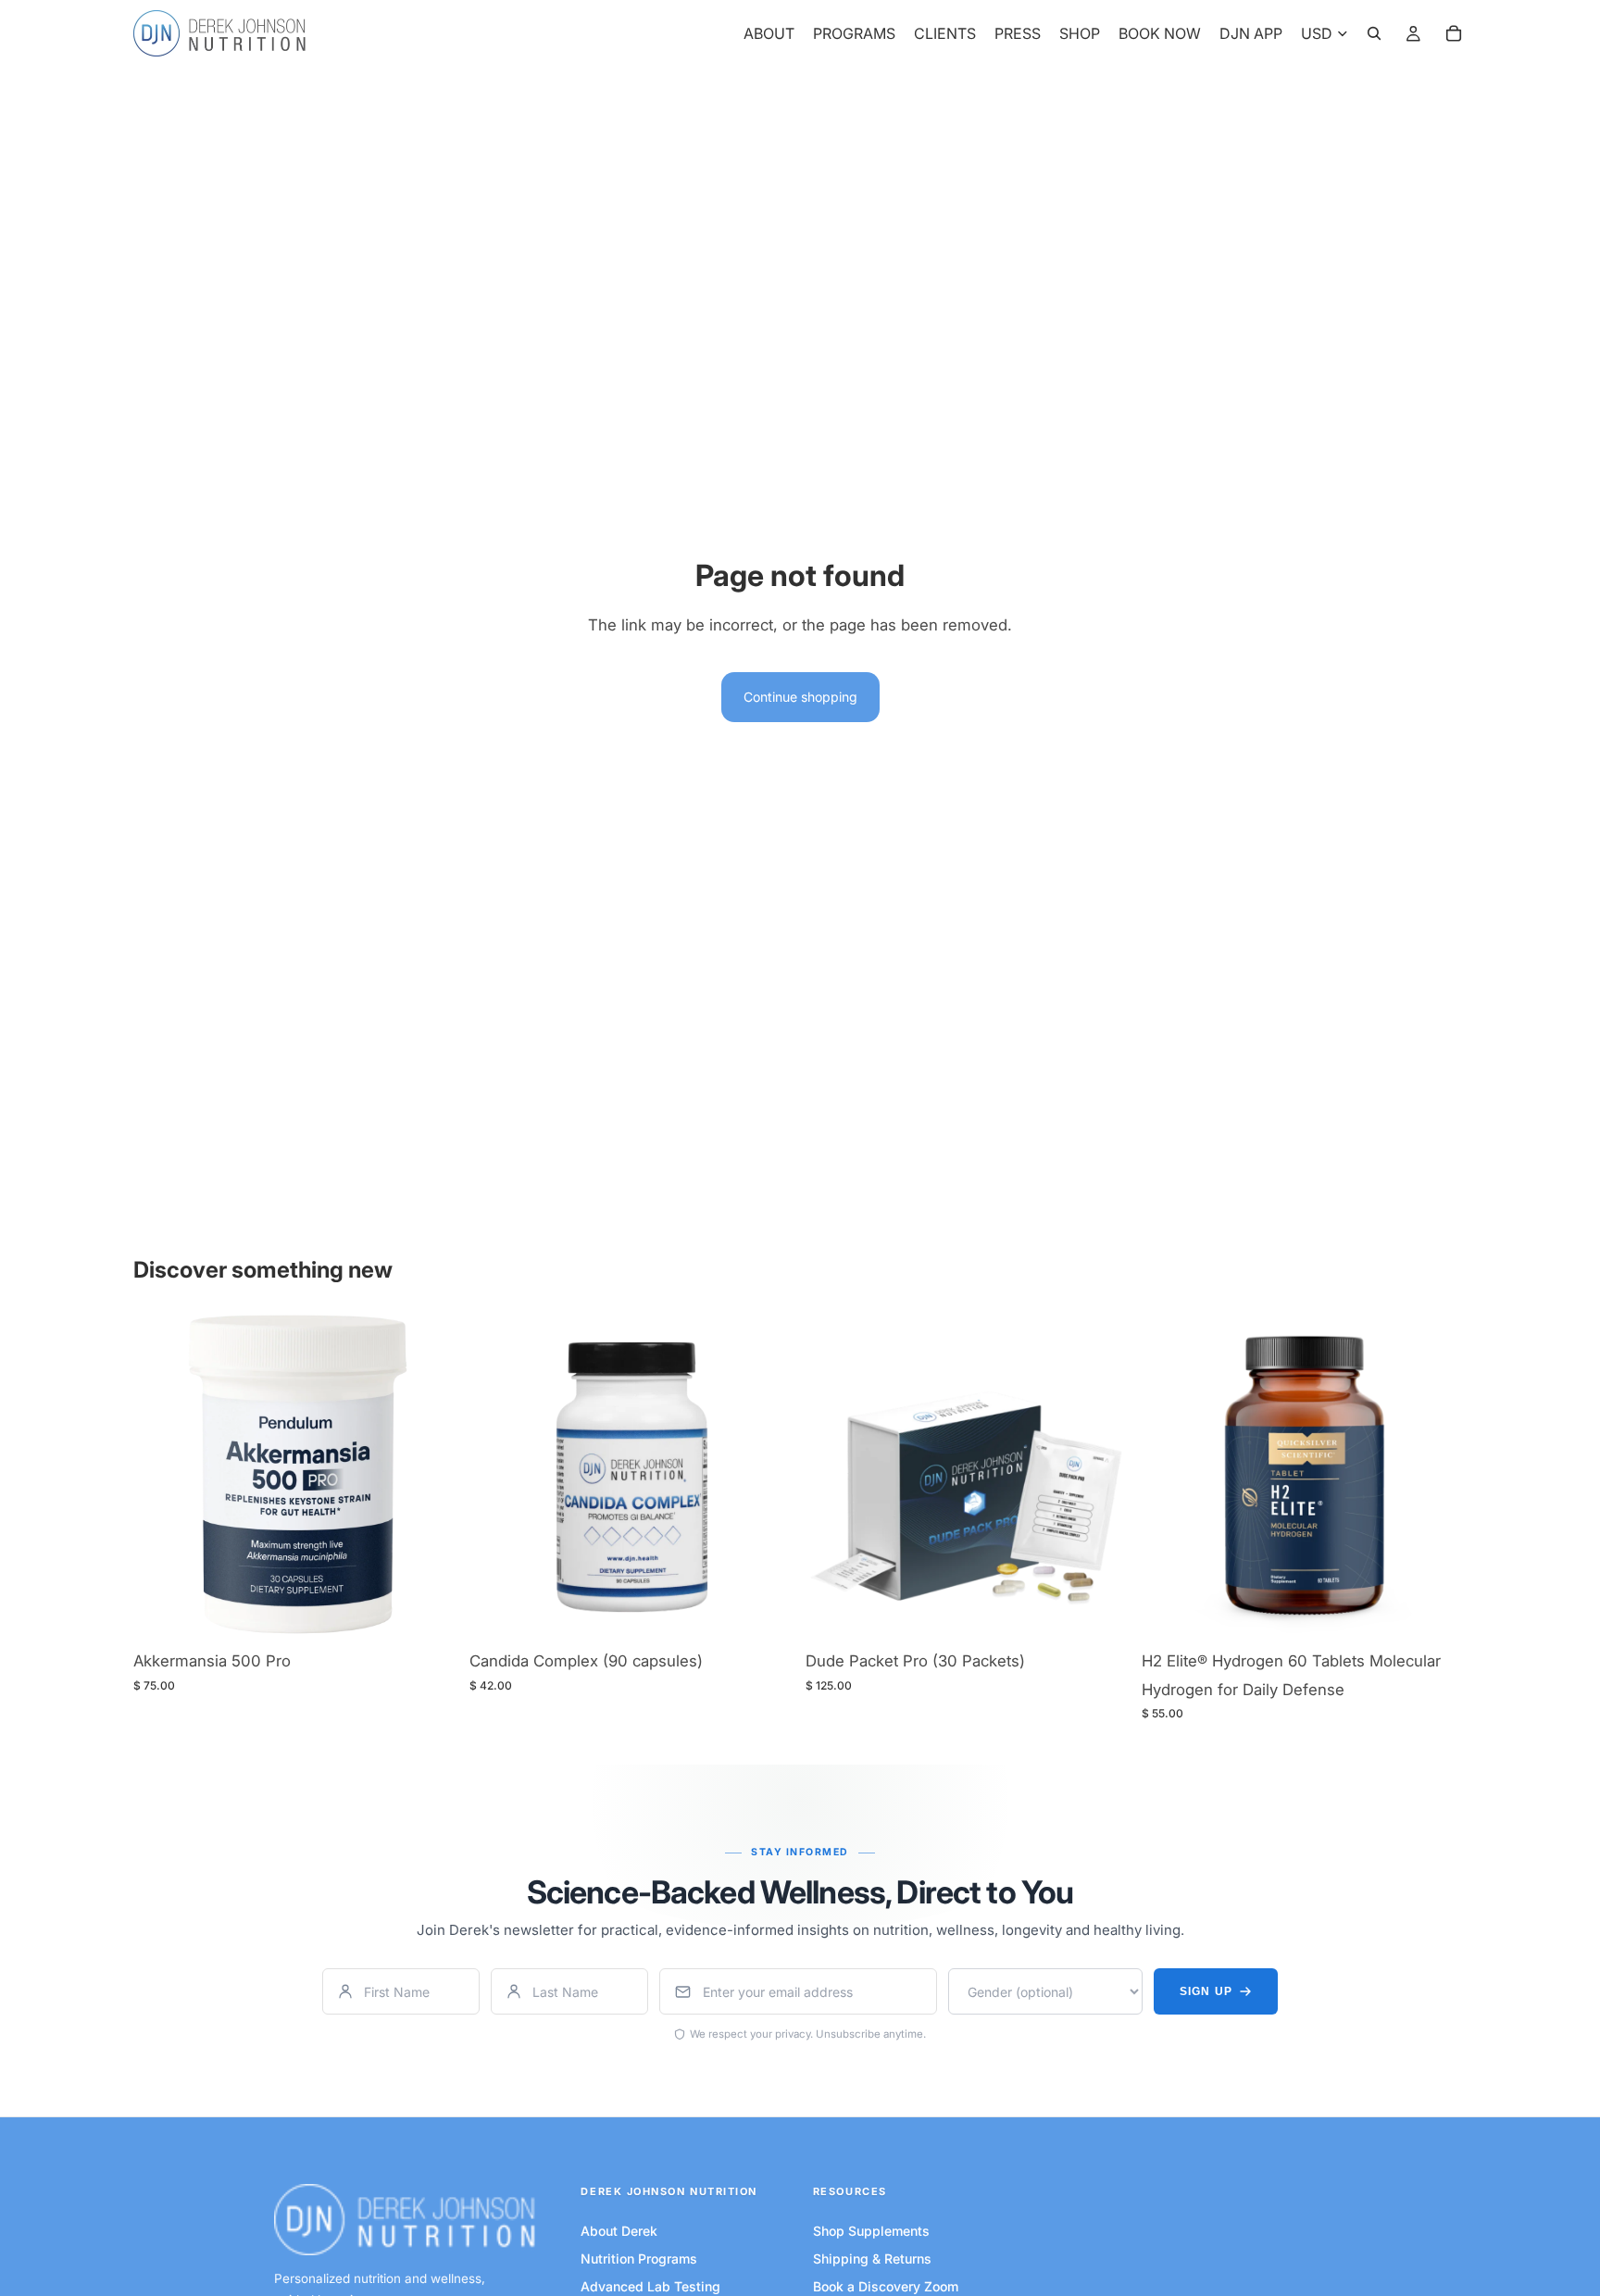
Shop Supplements (871, 2231)
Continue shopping (800, 697)
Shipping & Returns (872, 2259)
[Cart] (1454, 33)
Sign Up (1206, 1991)
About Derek (619, 2231)
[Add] (430, 1612)
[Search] (1374, 33)
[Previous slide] (497, 1478)
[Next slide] (767, 1478)
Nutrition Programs (639, 2259)
